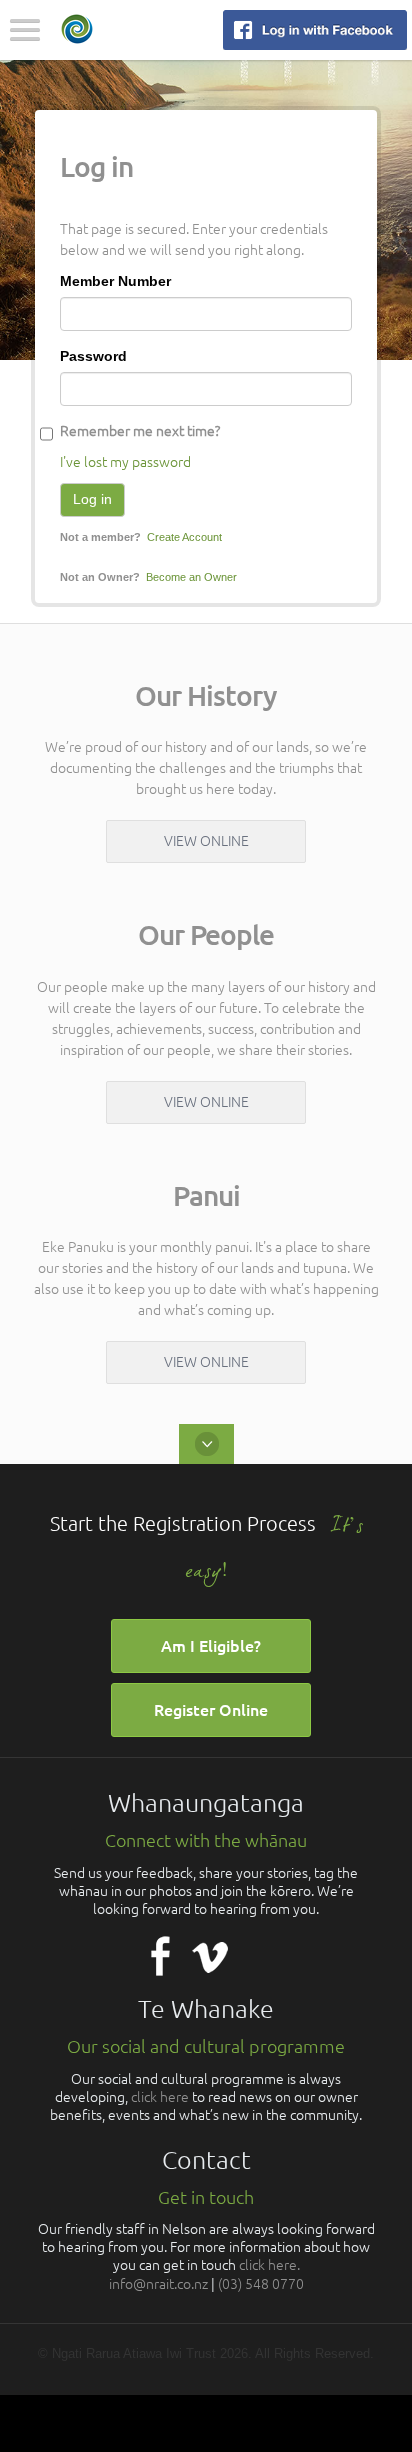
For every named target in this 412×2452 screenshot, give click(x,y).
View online (206, 841)
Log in (92, 499)
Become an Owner (191, 577)
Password (93, 356)
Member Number (115, 281)
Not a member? (100, 537)
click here (160, 2097)
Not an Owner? (100, 577)
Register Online (211, 1710)
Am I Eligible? (211, 1646)
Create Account (184, 537)
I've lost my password (125, 462)
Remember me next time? (140, 431)
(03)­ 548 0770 (261, 2284)
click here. (269, 2265)
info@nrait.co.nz (158, 2284)
